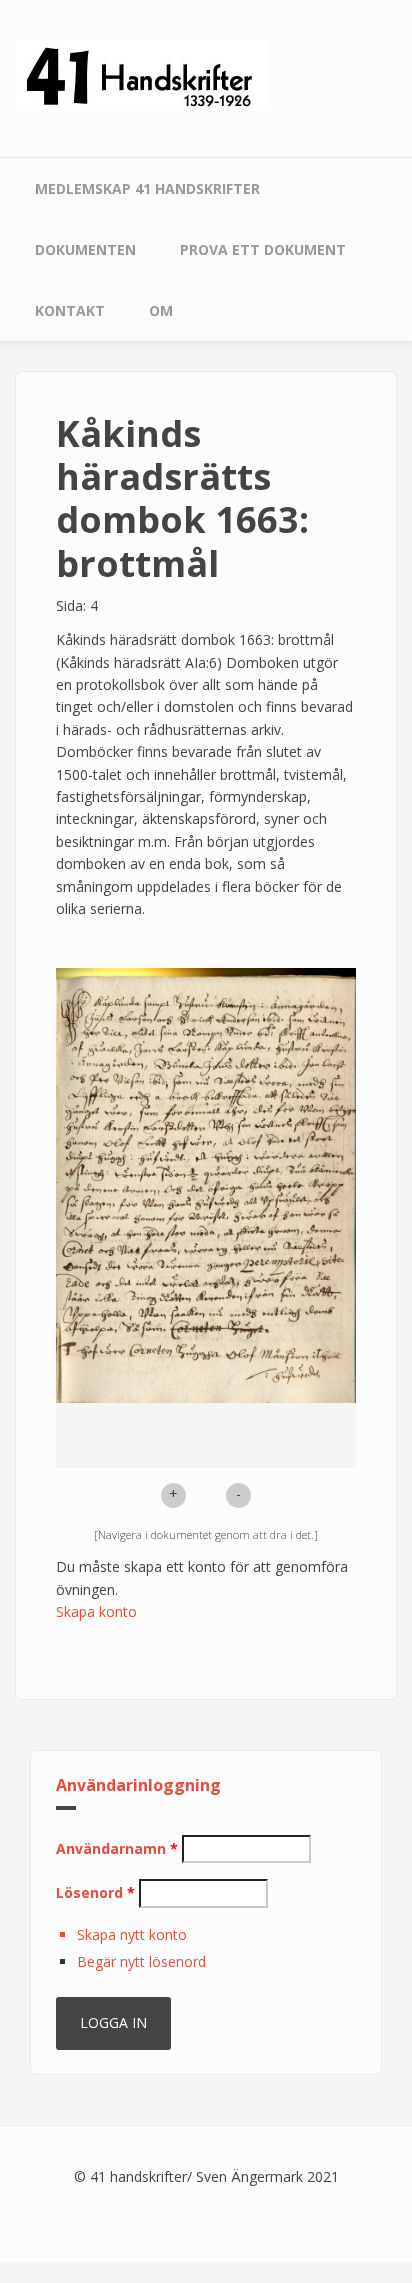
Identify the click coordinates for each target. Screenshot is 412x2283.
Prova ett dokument (263, 249)
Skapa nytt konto (132, 1934)
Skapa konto (96, 1611)
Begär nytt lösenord (141, 1961)
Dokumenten (85, 249)
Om (161, 310)
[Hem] (142, 74)
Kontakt (70, 310)
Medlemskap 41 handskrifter (147, 188)
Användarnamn (117, 1848)
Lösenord (95, 1892)
